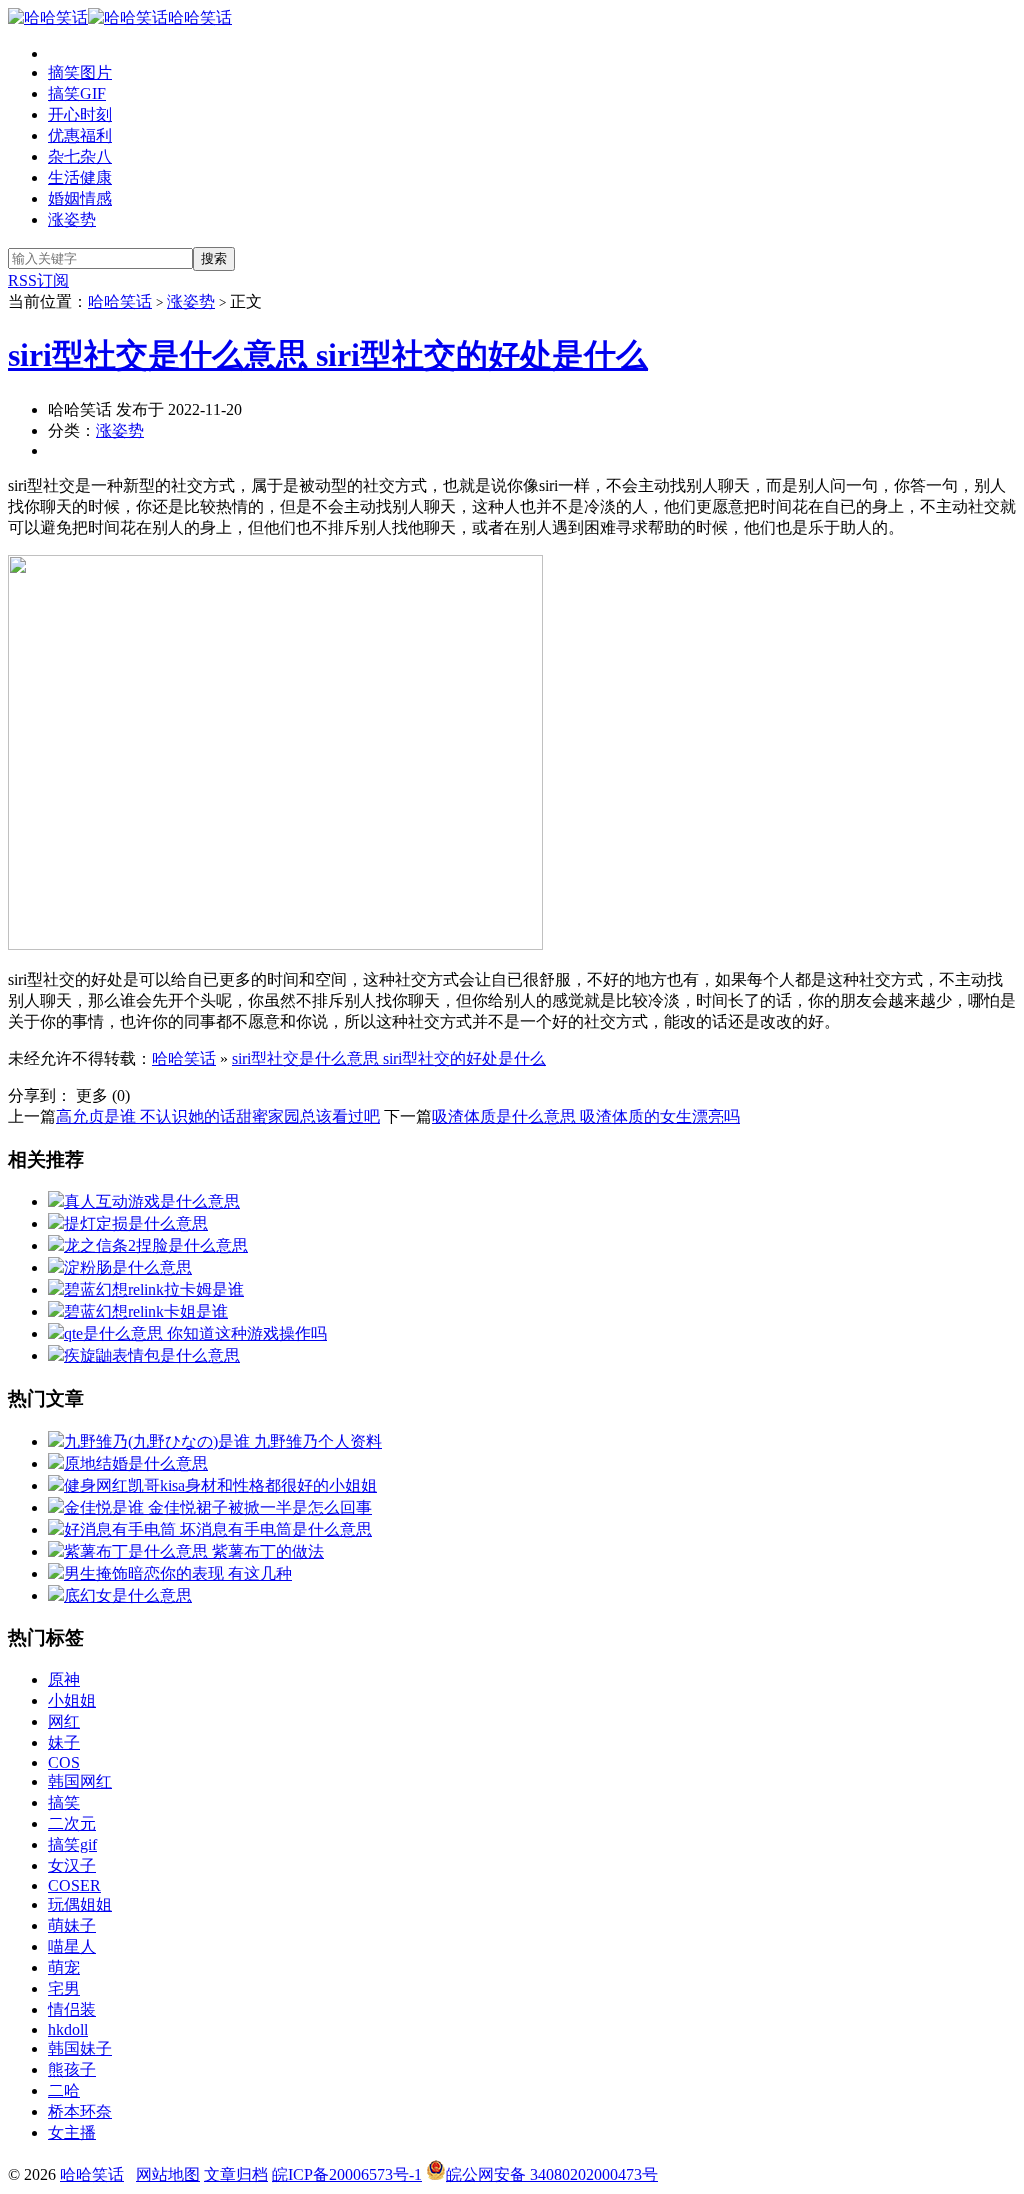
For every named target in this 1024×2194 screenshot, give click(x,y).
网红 (64, 1721)
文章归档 (236, 2174)
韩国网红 (80, 1781)
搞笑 (64, 1802)
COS (64, 1762)
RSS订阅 (38, 280)
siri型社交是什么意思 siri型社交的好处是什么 (328, 355)
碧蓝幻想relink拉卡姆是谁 (154, 1289)
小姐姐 (72, 1700)
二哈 (64, 2090)
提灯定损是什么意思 (136, 1223)
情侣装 (72, 2009)
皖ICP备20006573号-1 (347, 2174)
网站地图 (168, 2174)
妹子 (64, 1742)
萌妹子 (72, 1925)
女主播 (72, 2132)
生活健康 (80, 177)
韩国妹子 (80, 2048)
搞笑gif (72, 1844)
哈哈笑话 (200, 17)
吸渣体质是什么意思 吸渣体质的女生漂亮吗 (586, 1116)
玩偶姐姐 (80, 1904)
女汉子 (72, 1865)
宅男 (64, 1988)
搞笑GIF (77, 93)
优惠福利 (80, 135)
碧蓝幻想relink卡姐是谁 (146, 1311)
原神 (64, 1679)
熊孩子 (72, 2069)
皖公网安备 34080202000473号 (552, 2174)
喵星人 (72, 1946)
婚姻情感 (80, 198)
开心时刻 (80, 114)
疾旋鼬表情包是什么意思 (152, 1355)
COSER (74, 1885)
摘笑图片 (80, 72)
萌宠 (64, 1967)
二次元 (72, 1823)
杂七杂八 (80, 156)
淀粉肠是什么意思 (128, 1267)
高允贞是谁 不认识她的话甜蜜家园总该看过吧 (218, 1116)
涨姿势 (72, 219)
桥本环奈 (80, 2111)
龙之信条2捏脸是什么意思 (156, 1245)
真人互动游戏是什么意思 (152, 1201)
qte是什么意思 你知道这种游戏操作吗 (195, 1333)
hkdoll (68, 2029)
